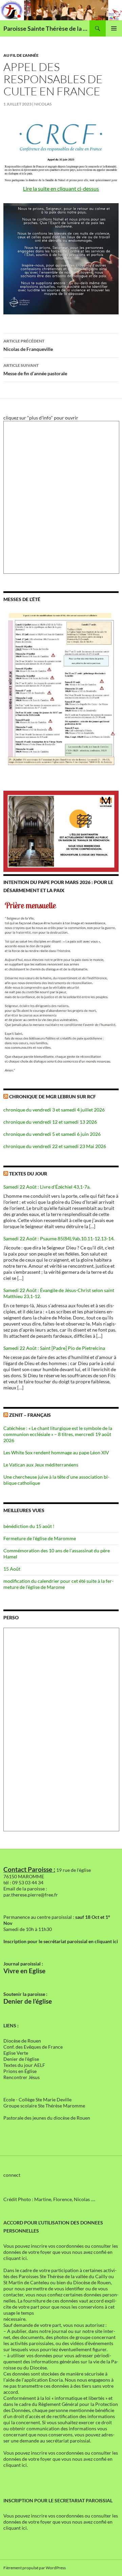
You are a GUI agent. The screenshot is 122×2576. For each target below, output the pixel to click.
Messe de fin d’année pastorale (35, 369)
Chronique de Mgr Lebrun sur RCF (53, 1096)
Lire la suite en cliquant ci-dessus (61, 188)
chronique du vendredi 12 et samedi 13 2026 (50, 1122)
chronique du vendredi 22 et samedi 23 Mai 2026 (55, 1146)
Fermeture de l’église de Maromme (40, 1538)
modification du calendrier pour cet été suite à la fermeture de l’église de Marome (58, 1584)
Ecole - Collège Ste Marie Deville (37, 2100)
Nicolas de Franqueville (28, 345)
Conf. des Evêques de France (33, 2047)
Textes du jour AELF (24, 2065)
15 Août (12, 1569)
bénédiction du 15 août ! (29, 1526)
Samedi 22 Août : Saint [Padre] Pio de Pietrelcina (54, 1348)
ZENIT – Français (30, 1415)
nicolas (43, 104)
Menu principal (114, 28)
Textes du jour (28, 1174)
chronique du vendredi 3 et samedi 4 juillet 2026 (54, 1110)
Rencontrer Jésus (22, 2077)
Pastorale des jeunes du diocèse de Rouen (47, 2118)
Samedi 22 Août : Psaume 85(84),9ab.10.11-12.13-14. (59, 1238)
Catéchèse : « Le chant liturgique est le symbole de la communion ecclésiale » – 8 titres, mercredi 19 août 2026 (58, 1434)
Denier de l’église (28, 2001)
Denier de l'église (21, 2059)
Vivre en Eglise (24, 1971)
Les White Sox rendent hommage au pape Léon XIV (56, 1452)
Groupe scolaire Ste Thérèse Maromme (44, 2106)
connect (12, 2175)
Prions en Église (20, 2071)
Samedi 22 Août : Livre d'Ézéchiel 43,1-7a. (47, 1187)
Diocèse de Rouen (22, 2041)
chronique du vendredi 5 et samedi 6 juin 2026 (52, 1134)
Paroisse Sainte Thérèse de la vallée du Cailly (46, 28)
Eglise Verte (16, 2053)
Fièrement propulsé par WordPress (35, 2568)
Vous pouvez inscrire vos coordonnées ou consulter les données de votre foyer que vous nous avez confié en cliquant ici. (61, 2252)
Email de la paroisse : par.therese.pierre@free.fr (31, 1892)
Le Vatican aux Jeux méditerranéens (41, 1465)
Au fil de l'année (21, 55)
